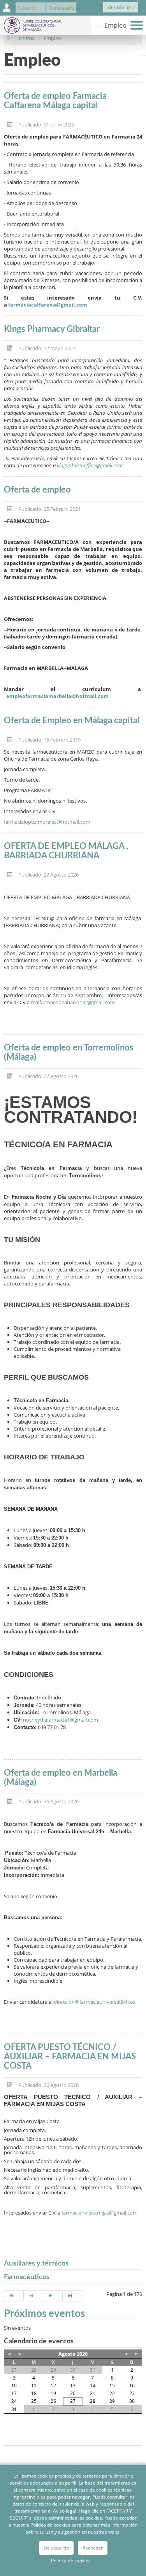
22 (112, 2393)
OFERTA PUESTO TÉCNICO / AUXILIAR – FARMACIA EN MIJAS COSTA (70, 2057)
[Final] (72, 2296)
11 (34, 2386)
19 (53, 2393)
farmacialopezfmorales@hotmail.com (47, 822)
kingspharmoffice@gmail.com (90, 465)
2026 (82, 2354)
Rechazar (93, 2548)
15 (112, 2386)
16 (132, 2386)
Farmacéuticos (27, 2277)
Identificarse (121, 7)
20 (73, 2393)
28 (93, 2401)
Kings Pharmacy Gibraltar (52, 329)
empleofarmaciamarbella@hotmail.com (57, 696)
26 (53, 2401)
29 (112, 2401)
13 (73, 2386)
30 (132, 2401)
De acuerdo (56, 2548)
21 (93, 2393)
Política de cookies (71, 2561)
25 (34, 2401)
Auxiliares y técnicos (36, 2264)
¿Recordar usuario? (89, 9)
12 (53, 2386)
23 (132, 2393)
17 (14, 2393)
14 (93, 2386)
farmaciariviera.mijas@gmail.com (99, 2213)
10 (14, 2386)
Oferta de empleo (37, 490)
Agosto (67, 2354)
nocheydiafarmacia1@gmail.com (61, 1720)
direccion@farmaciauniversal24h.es (94, 2002)
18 (34, 2393)
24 (14, 2401)
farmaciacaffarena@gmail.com (48, 305)
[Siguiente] (53, 2296)
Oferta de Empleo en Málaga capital (72, 721)
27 (73, 2401)
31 (14, 2409)
